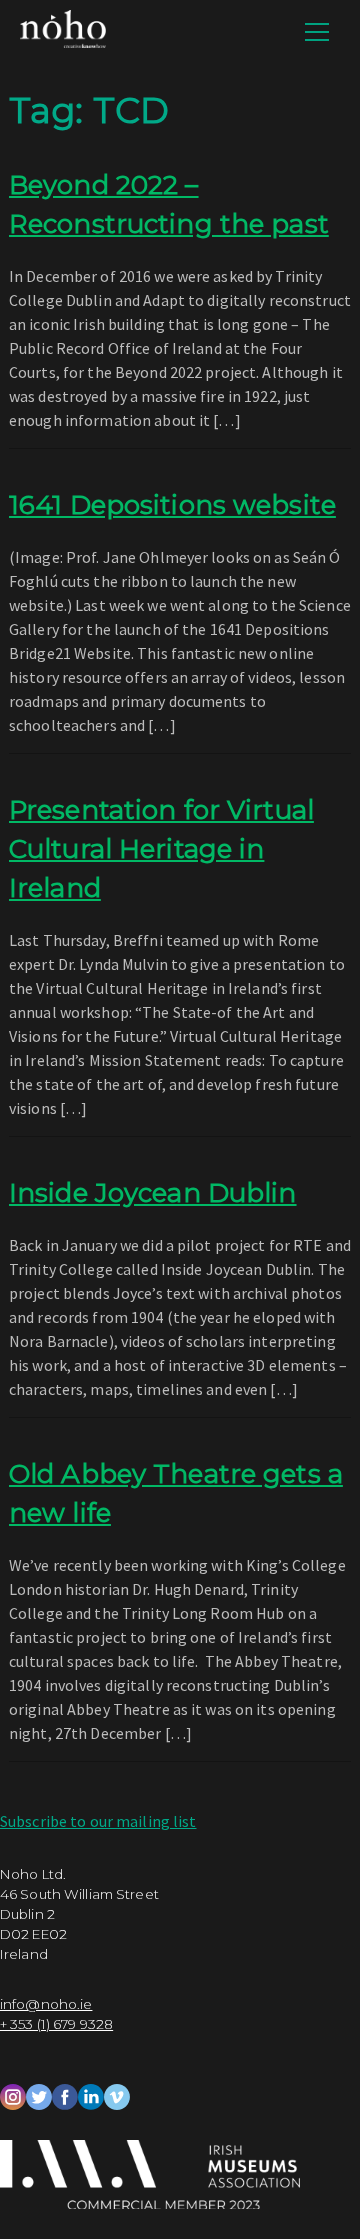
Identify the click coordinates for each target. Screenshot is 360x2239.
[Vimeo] (117, 2095)
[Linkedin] (91, 2095)
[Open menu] (317, 32)
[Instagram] (13, 2095)
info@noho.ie (46, 2004)
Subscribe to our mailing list (98, 1821)
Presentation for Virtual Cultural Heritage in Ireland (161, 849)
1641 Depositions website (172, 505)
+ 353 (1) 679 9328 (56, 2024)
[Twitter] (39, 2095)
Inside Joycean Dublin (153, 1193)
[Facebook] (65, 2095)
